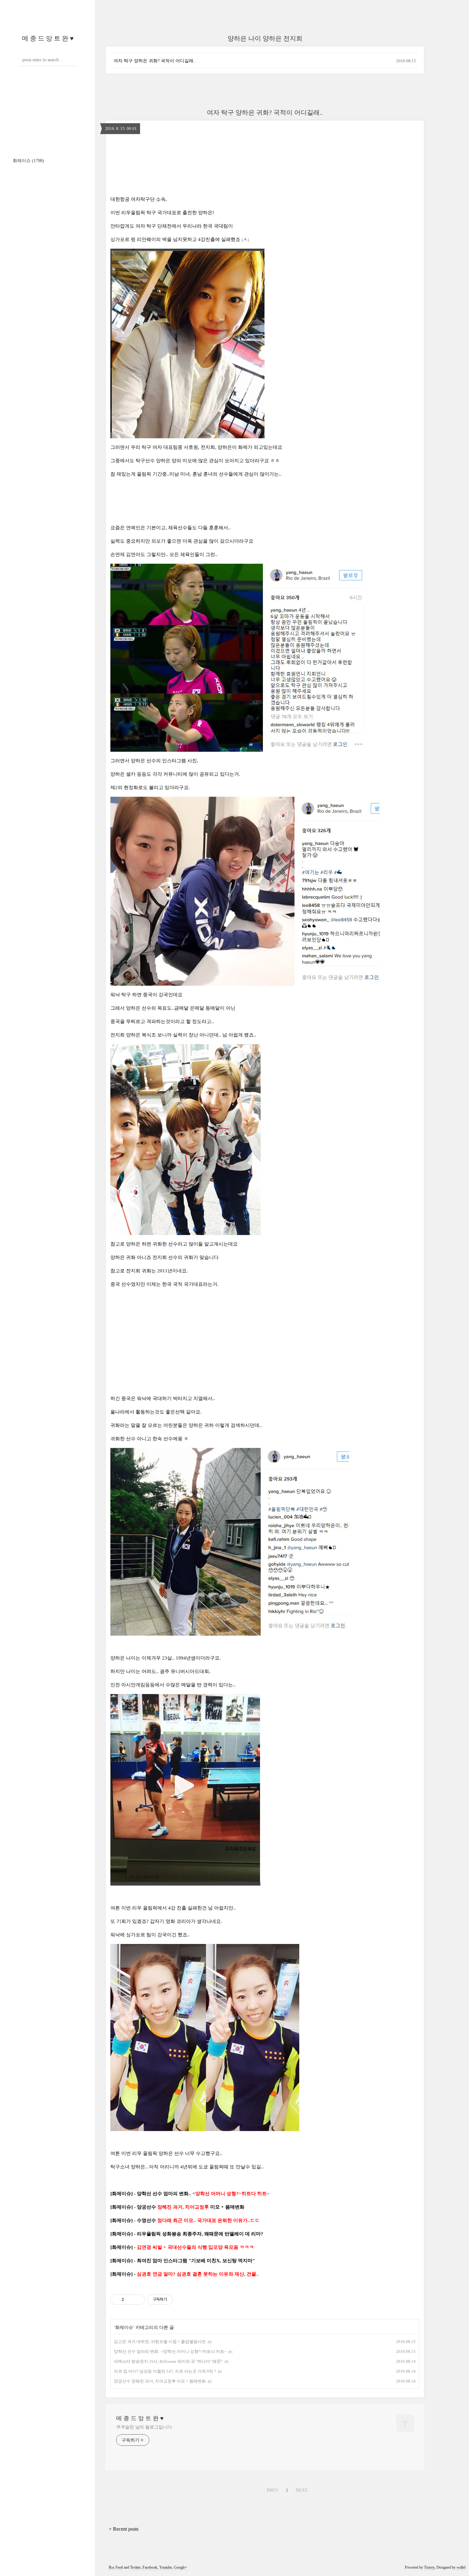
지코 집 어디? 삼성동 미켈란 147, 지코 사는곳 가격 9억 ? (165, 2371)
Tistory (429, 2567)
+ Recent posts (124, 2529)
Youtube (166, 2567)
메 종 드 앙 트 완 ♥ (48, 38)
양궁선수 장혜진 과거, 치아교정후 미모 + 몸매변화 (160, 2381)
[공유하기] (130, 2300)
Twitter (135, 2567)
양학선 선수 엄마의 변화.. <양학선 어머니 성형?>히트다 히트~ (170, 2351)
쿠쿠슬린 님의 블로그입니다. (145, 2427)
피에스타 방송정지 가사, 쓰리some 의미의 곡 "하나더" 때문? (168, 2361)
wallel (461, 2567)
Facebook (150, 2567)
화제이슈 (28, 161)
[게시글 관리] (138, 2300)
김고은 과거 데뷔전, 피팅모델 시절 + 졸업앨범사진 (160, 2342)
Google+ (181, 2567)
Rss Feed (116, 2567)
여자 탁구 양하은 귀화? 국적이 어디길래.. (155, 61)
